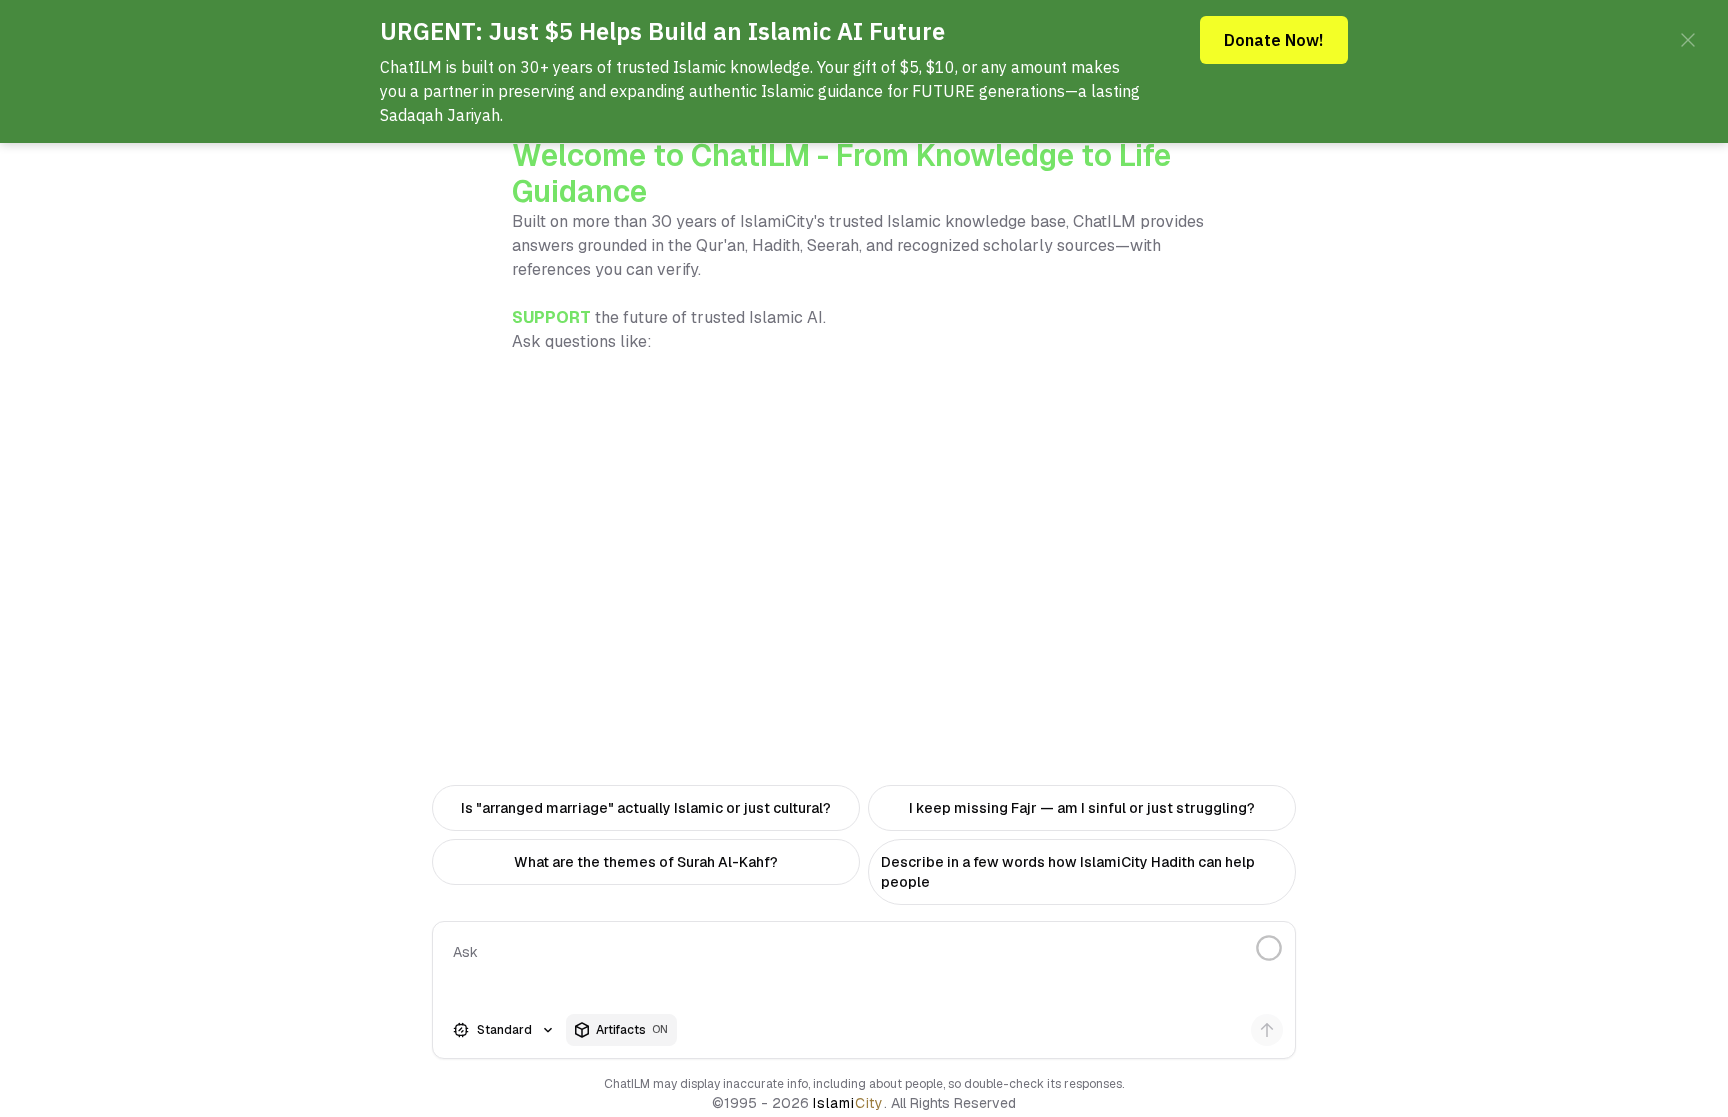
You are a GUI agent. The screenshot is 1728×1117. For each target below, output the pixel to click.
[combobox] (504, 1030)
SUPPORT (551, 317)
